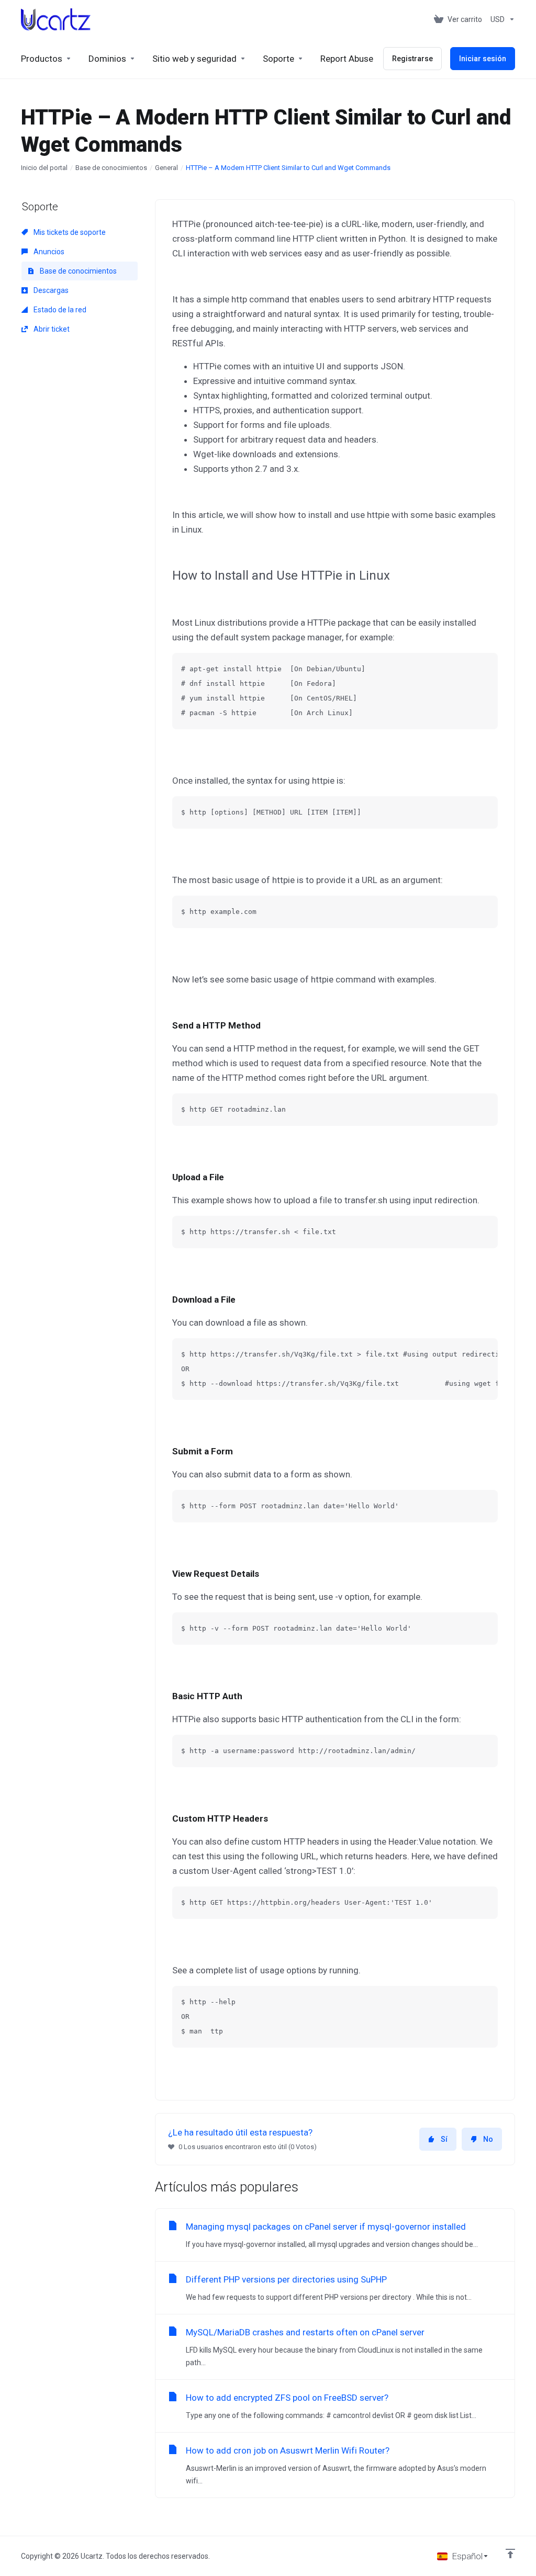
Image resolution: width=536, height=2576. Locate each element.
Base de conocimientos (111, 168)
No (488, 2139)
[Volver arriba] (510, 2554)
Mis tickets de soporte (69, 232)
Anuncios (48, 252)
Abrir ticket (51, 329)
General (166, 168)
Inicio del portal (44, 168)
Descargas (50, 290)
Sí (444, 2139)
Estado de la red (59, 310)
